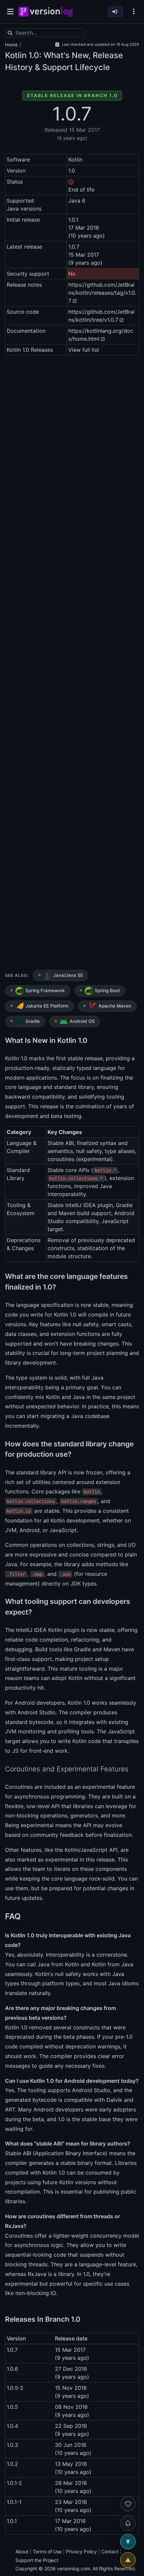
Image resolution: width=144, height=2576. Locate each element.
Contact (110, 2551)
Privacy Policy (81, 2551)
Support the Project (37, 2560)
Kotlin (16, 55)
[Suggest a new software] (128, 2542)
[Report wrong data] (128, 2560)
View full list (84, 350)
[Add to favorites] (128, 2504)
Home (11, 45)
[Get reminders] (128, 2523)
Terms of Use (47, 2551)
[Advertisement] (72, 664)
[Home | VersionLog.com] (46, 12)
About (22, 2551)
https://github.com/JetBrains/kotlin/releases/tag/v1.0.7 (102, 293)
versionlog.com (74, 2568)
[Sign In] (115, 12)
